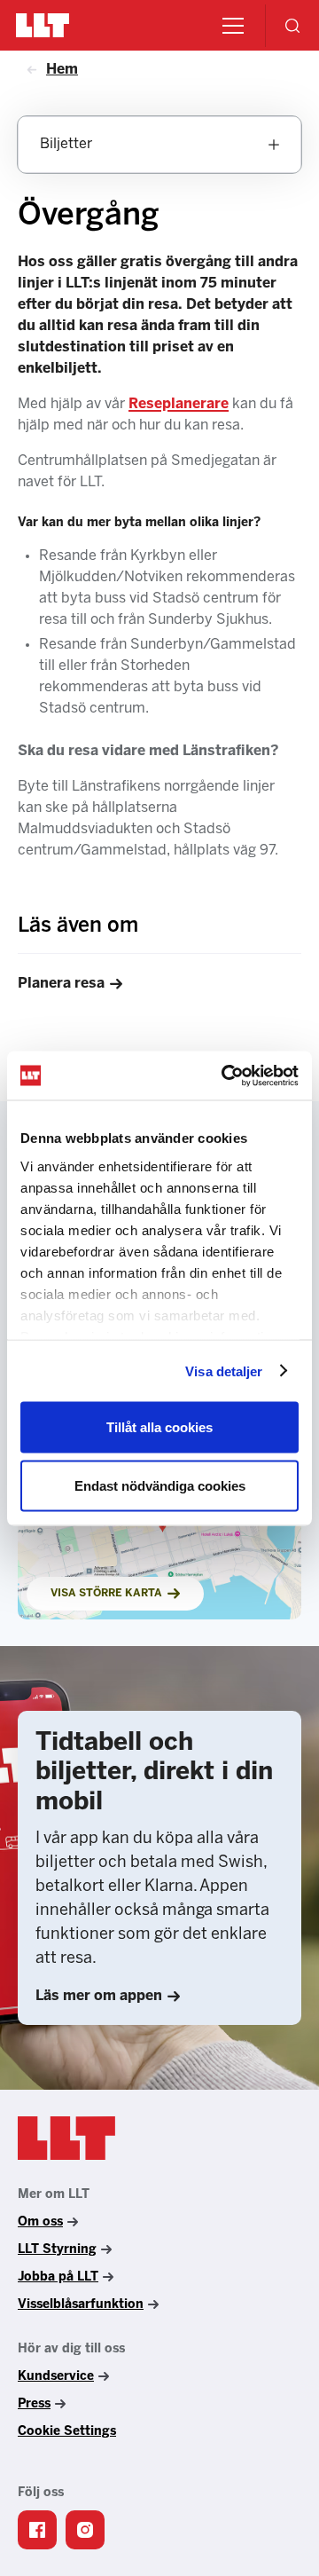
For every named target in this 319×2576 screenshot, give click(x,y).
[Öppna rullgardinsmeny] (274, 145)
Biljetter (66, 144)
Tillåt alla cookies (159, 1427)
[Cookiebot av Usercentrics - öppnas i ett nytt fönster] (225, 1075)
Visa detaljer (224, 1371)
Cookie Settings (67, 2432)
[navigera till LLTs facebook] (37, 2530)
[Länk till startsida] (66, 2139)
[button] (230, 26)
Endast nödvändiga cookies (160, 1485)
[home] (43, 25)
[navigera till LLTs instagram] (85, 2530)
